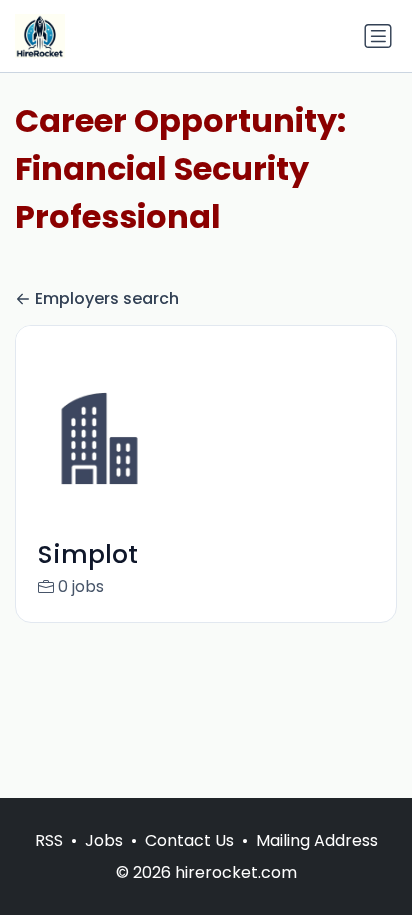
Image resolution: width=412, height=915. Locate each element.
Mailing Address (317, 840)
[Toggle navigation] (378, 36)
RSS (49, 840)
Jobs (104, 840)
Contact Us (189, 840)
